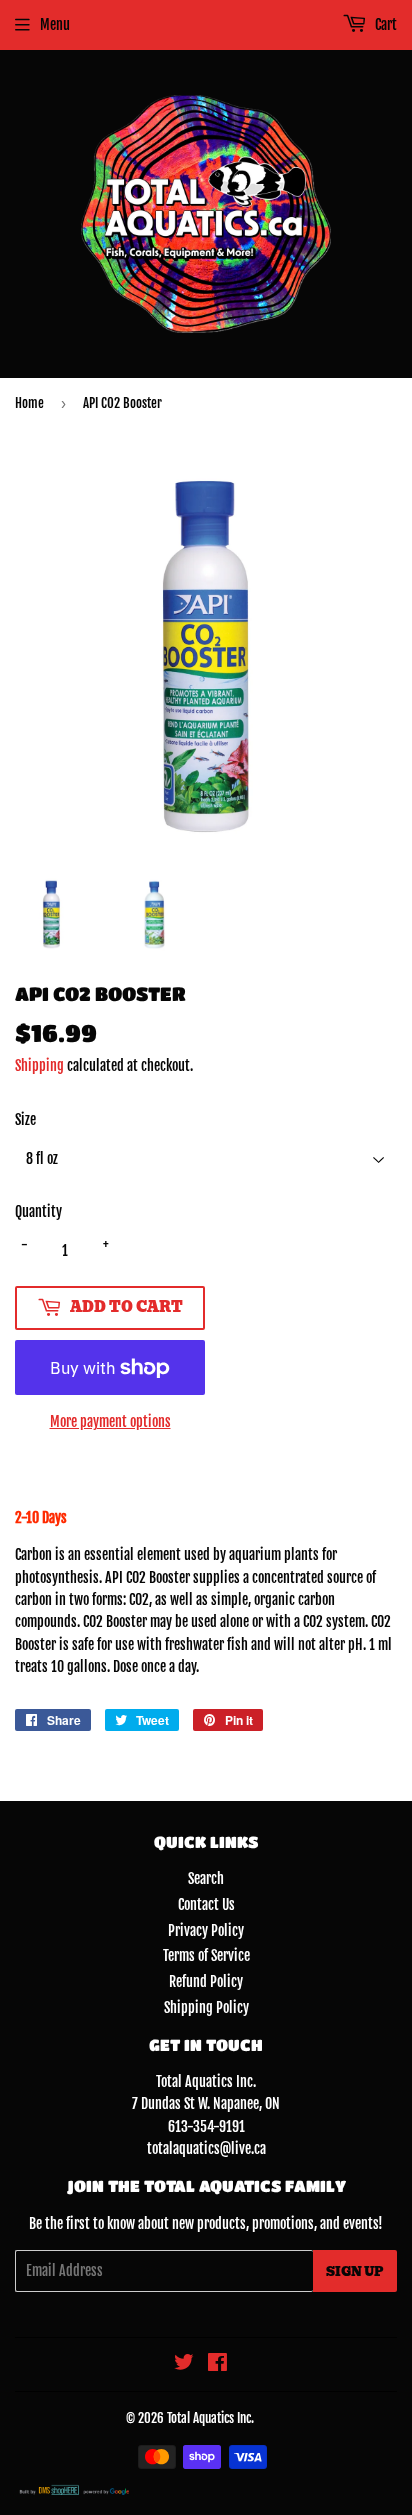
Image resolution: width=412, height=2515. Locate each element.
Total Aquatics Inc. (210, 2418)
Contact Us (206, 1904)
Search (206, 1878)
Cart (384, 24)
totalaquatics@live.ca (206, 2148)
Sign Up (355, 2271)
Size (25, 1119)
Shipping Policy (206, 2007)
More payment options (110, 1421)
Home (29, 403)
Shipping (39, 1065)
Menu (55, 24)
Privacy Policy (206, 1930)
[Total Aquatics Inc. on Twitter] (184, 2364)
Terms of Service (206, 1955)
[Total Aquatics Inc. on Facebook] (217, 2364)
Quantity (38, 1211)
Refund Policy (206, 1981)
